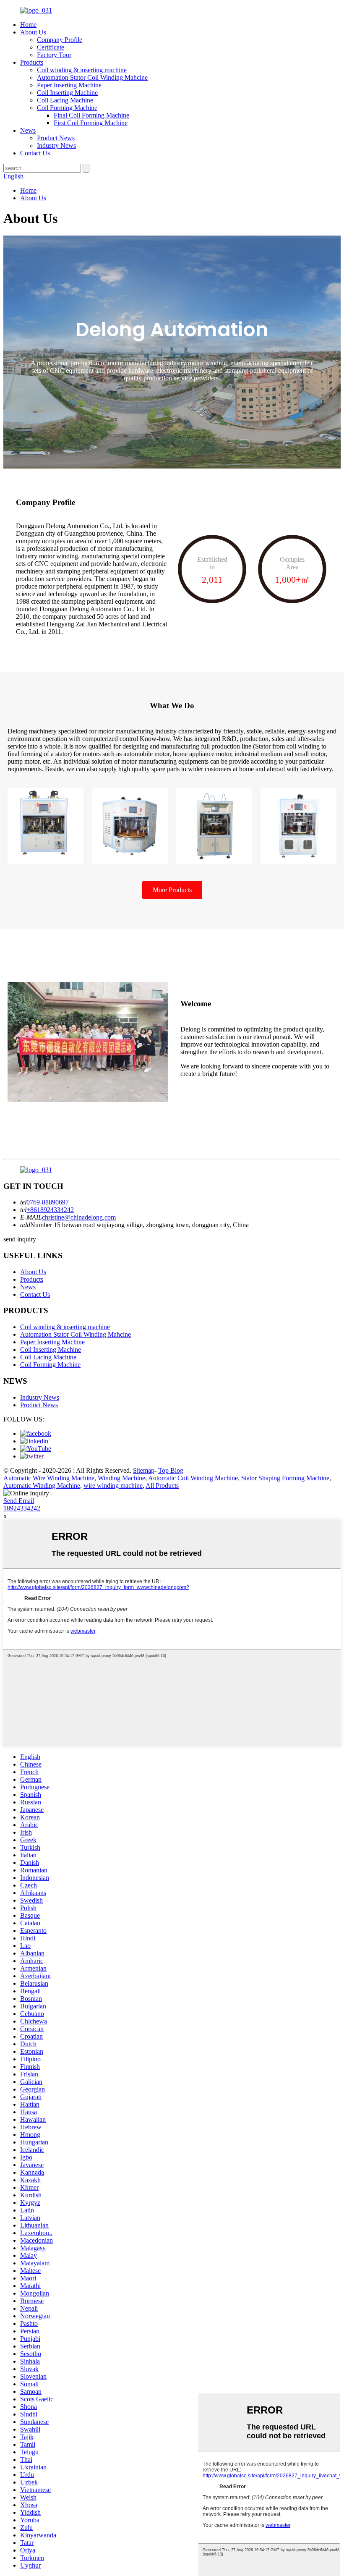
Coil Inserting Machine (67, 93)
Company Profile (60, 40)
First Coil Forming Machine (91, 123)
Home (28, 25)
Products (32, 62)
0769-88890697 (48, 1202)
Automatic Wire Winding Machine (49, 1478)
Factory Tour (54, 55)
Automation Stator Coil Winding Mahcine (92, 77)
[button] (172, 890)
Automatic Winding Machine (42, 1486)
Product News (56, 138)
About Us (33, 32)
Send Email (19, 1501)
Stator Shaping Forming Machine (285, 1478)
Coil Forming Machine (67, 108)
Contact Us (35, 153)
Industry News (56, 145)
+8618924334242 (50, 1210)
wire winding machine (113, 1486)
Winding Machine (121, 1478)
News (28, 130)
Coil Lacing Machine (65, 100)
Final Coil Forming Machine (91, 115)
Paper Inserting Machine (69, 85)
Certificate (51, 47)
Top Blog (171, 1470)
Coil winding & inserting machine (82, 70)
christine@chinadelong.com (79, 1217)
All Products (162, 1486)
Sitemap (144, 1470)
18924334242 (22, 1508)
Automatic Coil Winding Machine (193, 1478)
